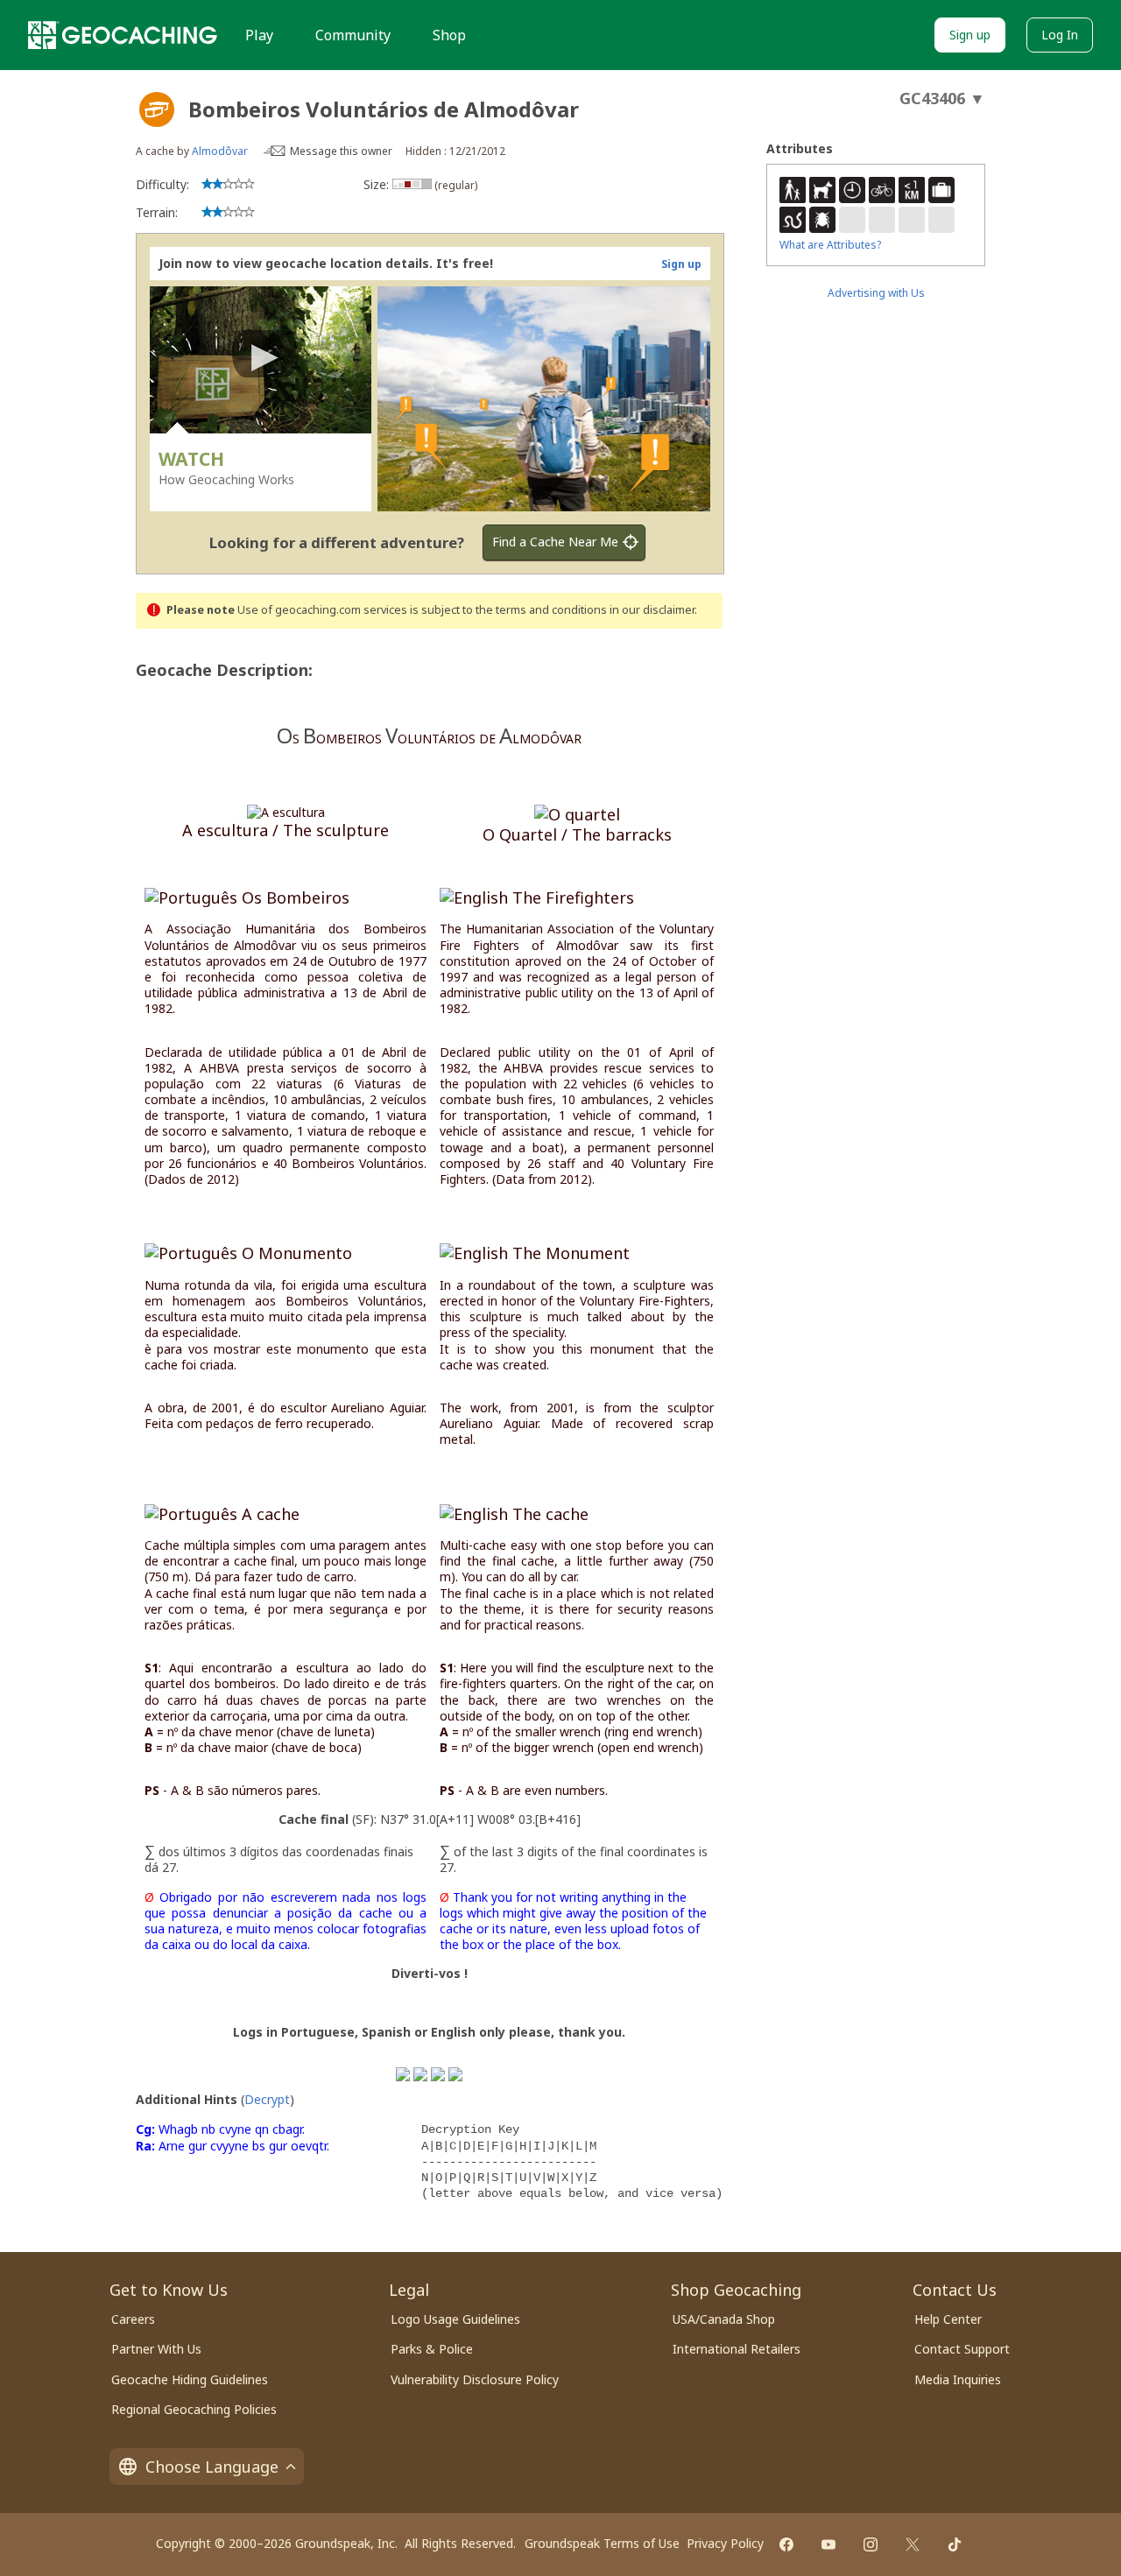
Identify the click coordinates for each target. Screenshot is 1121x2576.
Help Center (948, 2319)
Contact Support (962, 2349)
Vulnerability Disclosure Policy (475, 2379)
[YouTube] (828, 2544)
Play (259, 35)
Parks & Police (432, 2349)
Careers (133, 2319)
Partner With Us (156, 2349)
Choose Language (212, 2467)
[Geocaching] (123, 35)
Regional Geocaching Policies (194, 2409)
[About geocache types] (157, 109)
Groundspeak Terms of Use (602, 2543)
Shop (449, 35)
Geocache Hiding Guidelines (190, 2379)
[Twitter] (913, 2544)
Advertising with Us (876, 293)
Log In (1060, 35)
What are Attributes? (830, 245)
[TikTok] (955, 2544)
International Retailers (737, 2349)
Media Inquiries (958, 2379)
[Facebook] (786, 2544)
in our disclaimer (652, 610)
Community (353, 35)
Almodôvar (220, 151)
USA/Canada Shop (724, 2319)
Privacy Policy (725, 2543)
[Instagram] (871, 2544)
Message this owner (341, 151)
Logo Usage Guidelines (455, 2319)
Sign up (970, 35)
